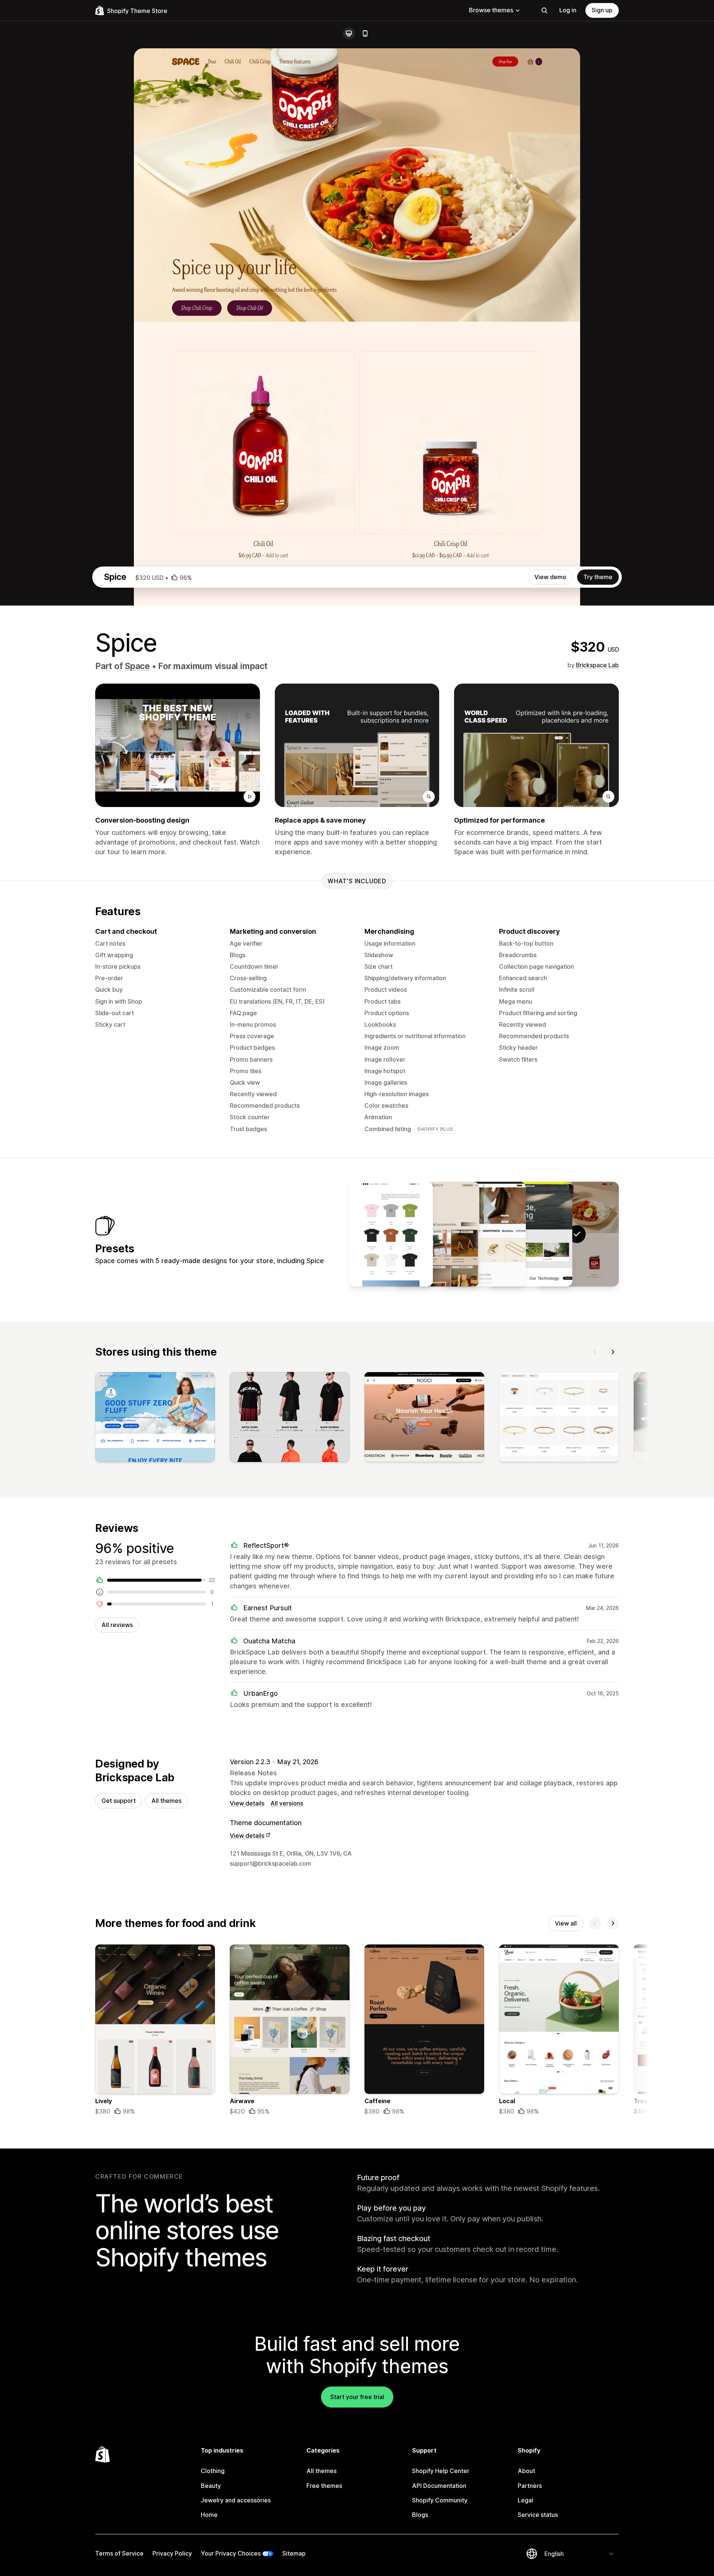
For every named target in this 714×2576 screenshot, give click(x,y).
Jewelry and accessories (236, 2500)
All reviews (117, 1625)
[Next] (613, 1352)
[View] (155, 1418)
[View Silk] (437, 1234)
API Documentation (439, 2486)
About (526, 2471)
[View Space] (530, 1234)
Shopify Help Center (441, 2471)
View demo (550, 577)
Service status (538, 2515)
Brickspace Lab (597, 665)
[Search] (544, 10)
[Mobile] (365, 33)
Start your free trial (357, 2397)
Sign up (602, 10)
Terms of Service (119, 2553)
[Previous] (595, 1352)
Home (209, 2515)
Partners (530, 2486)
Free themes (324, 2486)
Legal (525, 2500)
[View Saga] (391, 1234)
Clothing (213, 2471)
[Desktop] (349, 33)
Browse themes (491, 10)
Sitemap (294, 2553)
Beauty (211, 2486)
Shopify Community (440, 2500)
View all (566, 1923)
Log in (568, 10)
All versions (287, 1803)
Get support (119, 1801)
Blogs (420, 2515)
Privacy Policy (172, 2553)
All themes (166, 1801)
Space (137, 666)
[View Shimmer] (484, 1234)
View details (247, 1803)
